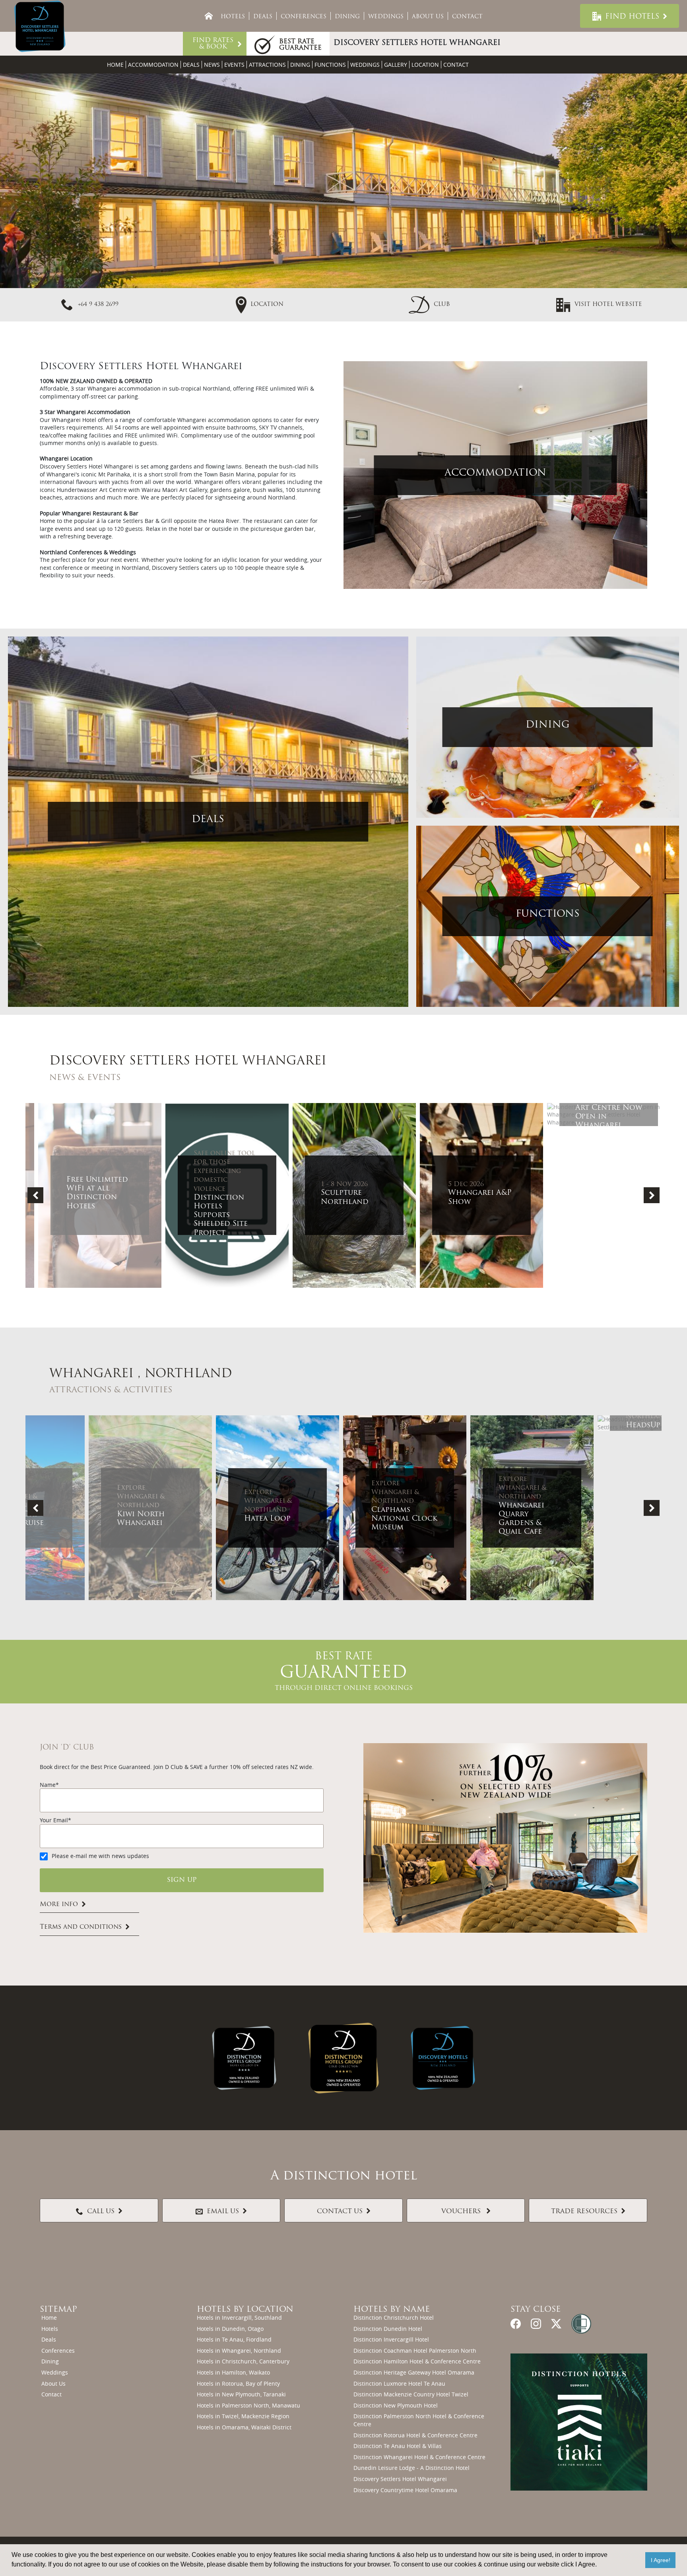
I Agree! (661, 2560)
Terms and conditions (81, 1928)
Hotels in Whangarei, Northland (239, 2351)
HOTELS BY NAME (392, 2310)
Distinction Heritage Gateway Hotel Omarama (414, 2372)
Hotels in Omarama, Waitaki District (244, 2427)
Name (48, 1785)
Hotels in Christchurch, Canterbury (243, 2361)
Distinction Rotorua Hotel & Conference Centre (415, 2435)
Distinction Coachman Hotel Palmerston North (415, 2351)
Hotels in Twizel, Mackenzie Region (243, 2416)
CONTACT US (340, 2212)
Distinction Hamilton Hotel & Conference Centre (417, 2361)
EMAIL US (223, 2212)
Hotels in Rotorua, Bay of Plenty (238, 2383)
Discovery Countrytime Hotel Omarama (405, 2490)
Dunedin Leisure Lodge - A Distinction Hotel (411, 2468)
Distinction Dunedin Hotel (388, 2329)
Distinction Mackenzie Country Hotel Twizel (411, 2394)
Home (115, 65)
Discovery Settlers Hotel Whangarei (400, 2479)
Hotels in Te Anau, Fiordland (234, 2339)
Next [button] (652, 1195)
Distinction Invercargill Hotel (391, 2339)
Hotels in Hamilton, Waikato (233, 2372)
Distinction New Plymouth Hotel (396, 2405)
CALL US (101, 2212)
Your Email (54, 1820)
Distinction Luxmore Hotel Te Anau (399, 2383)
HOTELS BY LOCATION (245, 2310)
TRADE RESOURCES (584, 2212)
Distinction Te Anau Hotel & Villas (398, 2446)
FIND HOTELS (632, 17)
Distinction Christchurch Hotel (394, 2318)
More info (59, 1904)
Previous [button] (35, 1195)
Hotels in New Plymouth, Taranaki (241, 2394)
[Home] (209, 16)
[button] (429, 304)
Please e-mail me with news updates (100, 1856)
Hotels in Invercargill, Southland (239, 2318)
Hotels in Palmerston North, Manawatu (248, 2405)
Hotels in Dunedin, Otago (230, 2329)
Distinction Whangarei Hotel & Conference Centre (419, 2457)
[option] (89, 1195)
